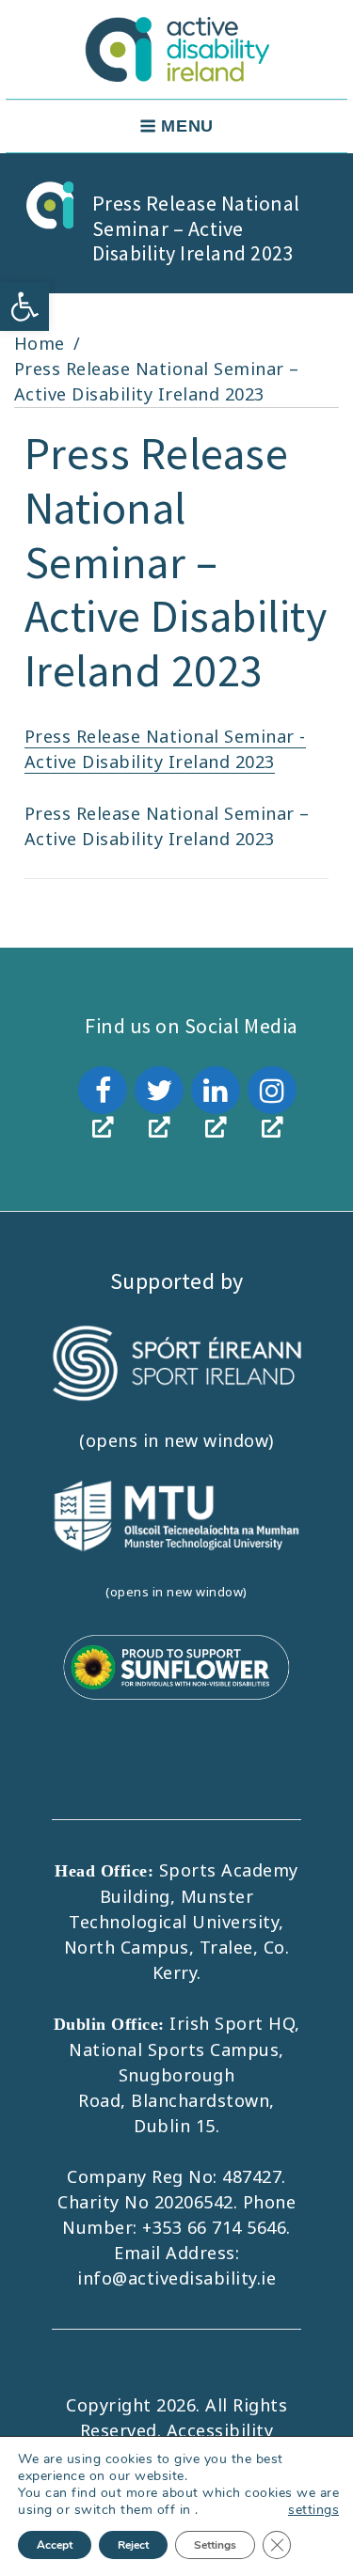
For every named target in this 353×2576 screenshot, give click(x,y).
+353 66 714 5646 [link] (214, 2227)
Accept (55, 2545)
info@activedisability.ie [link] (176, 2278)
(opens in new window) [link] (176, 1440)
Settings (215, 2545)
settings (313, 2510)
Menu (187, 126)
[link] (24, 306)
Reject (133, 2545)
